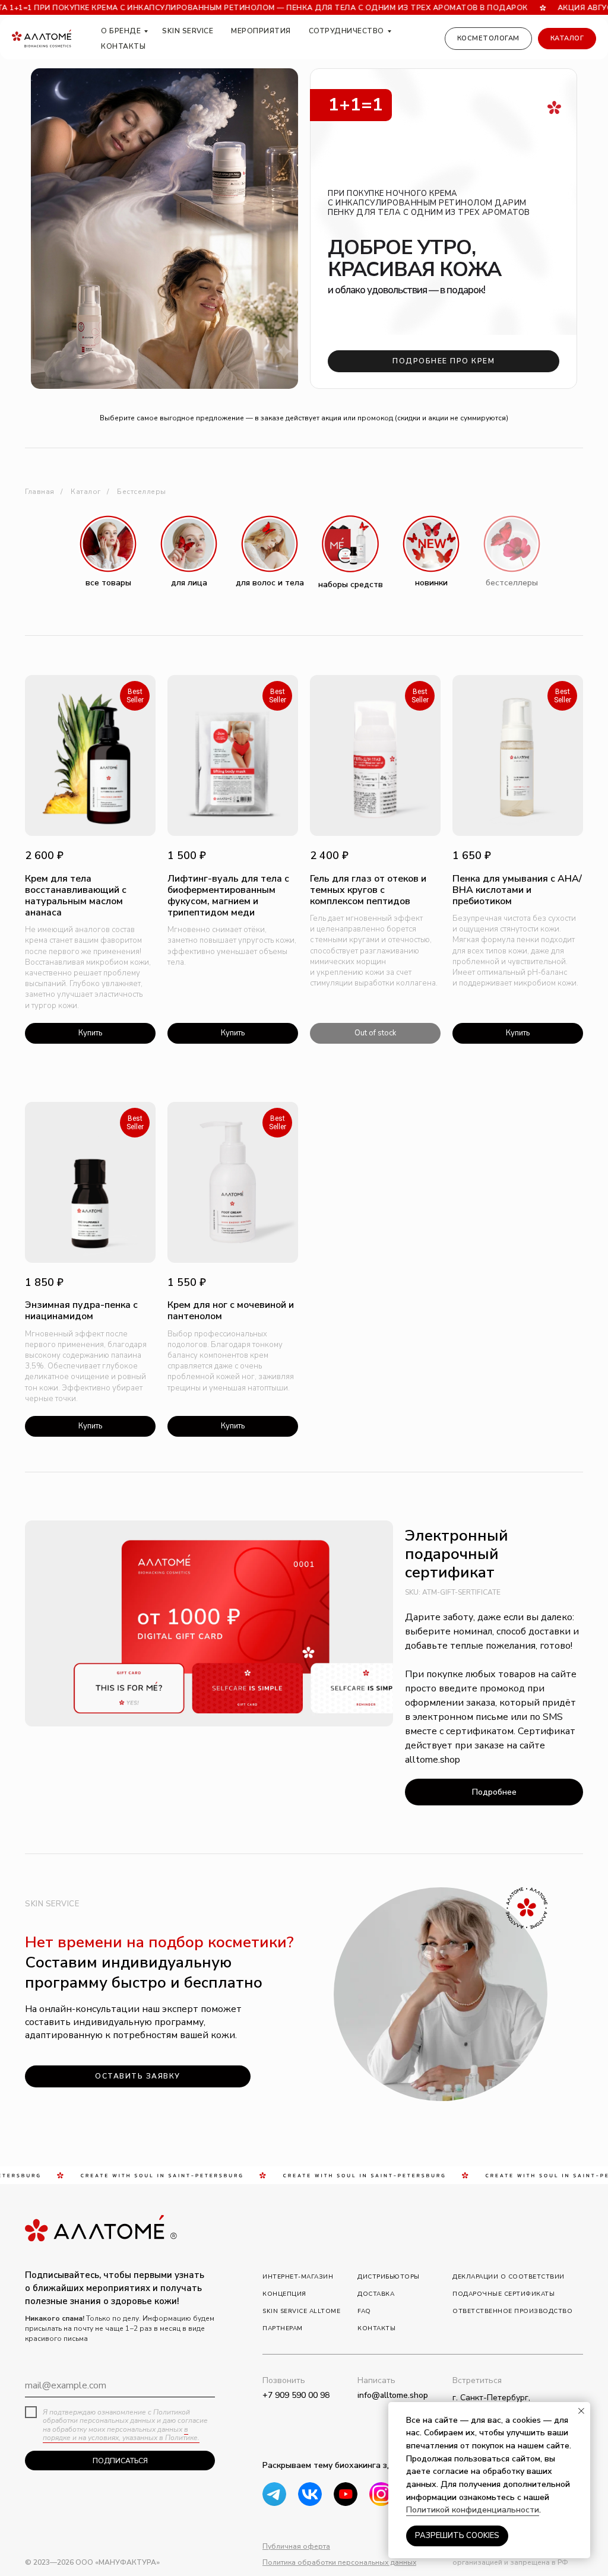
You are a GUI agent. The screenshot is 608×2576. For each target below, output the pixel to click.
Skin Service (188, 31)
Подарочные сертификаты (503, 2294)
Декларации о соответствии (509, 2277)
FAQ (364, 2311)
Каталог (86, 492)
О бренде (121, 31)
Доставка (376, 2294)
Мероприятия (261, 31)
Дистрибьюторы (389, 2277)
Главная (40, 492)
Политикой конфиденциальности (473, 2510)
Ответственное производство (512, 2311)
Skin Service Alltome (301, 2311)
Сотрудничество (346, 31)
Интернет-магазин (298, 2277)
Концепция (284, 2294)
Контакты (123, 46)
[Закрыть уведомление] (581, 2411)
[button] (138, 2076)
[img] (346, 2494)
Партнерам (283, 2328)
